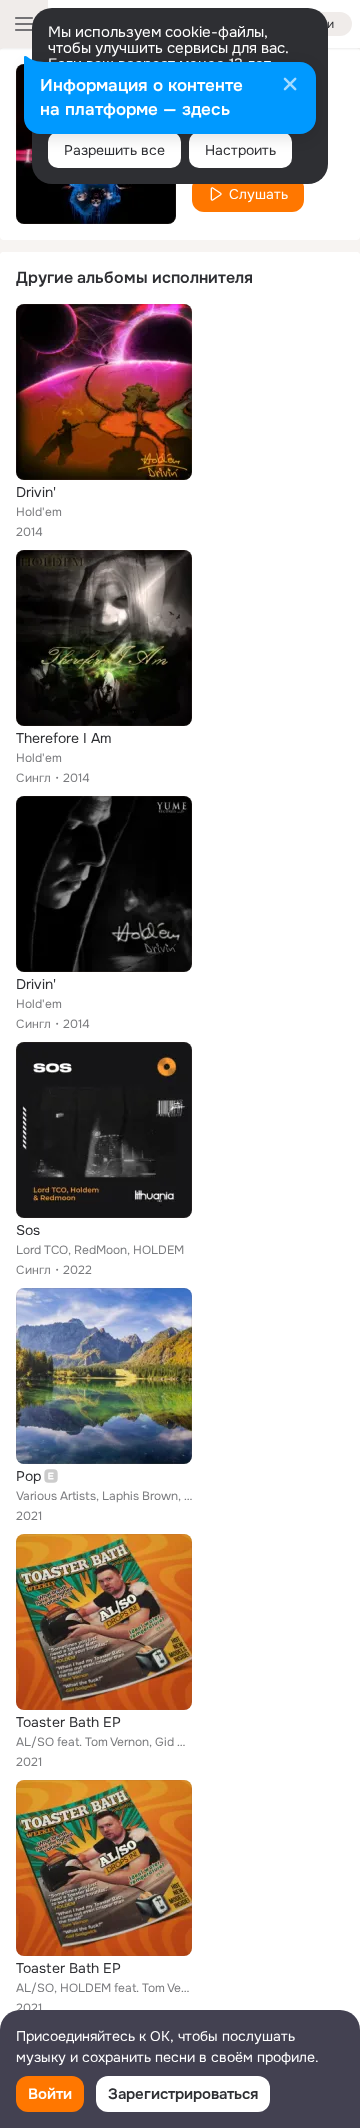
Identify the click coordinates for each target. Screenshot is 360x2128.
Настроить (240, 150)
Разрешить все (114, 150)
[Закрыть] (290, 86)
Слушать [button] (258, 194)
